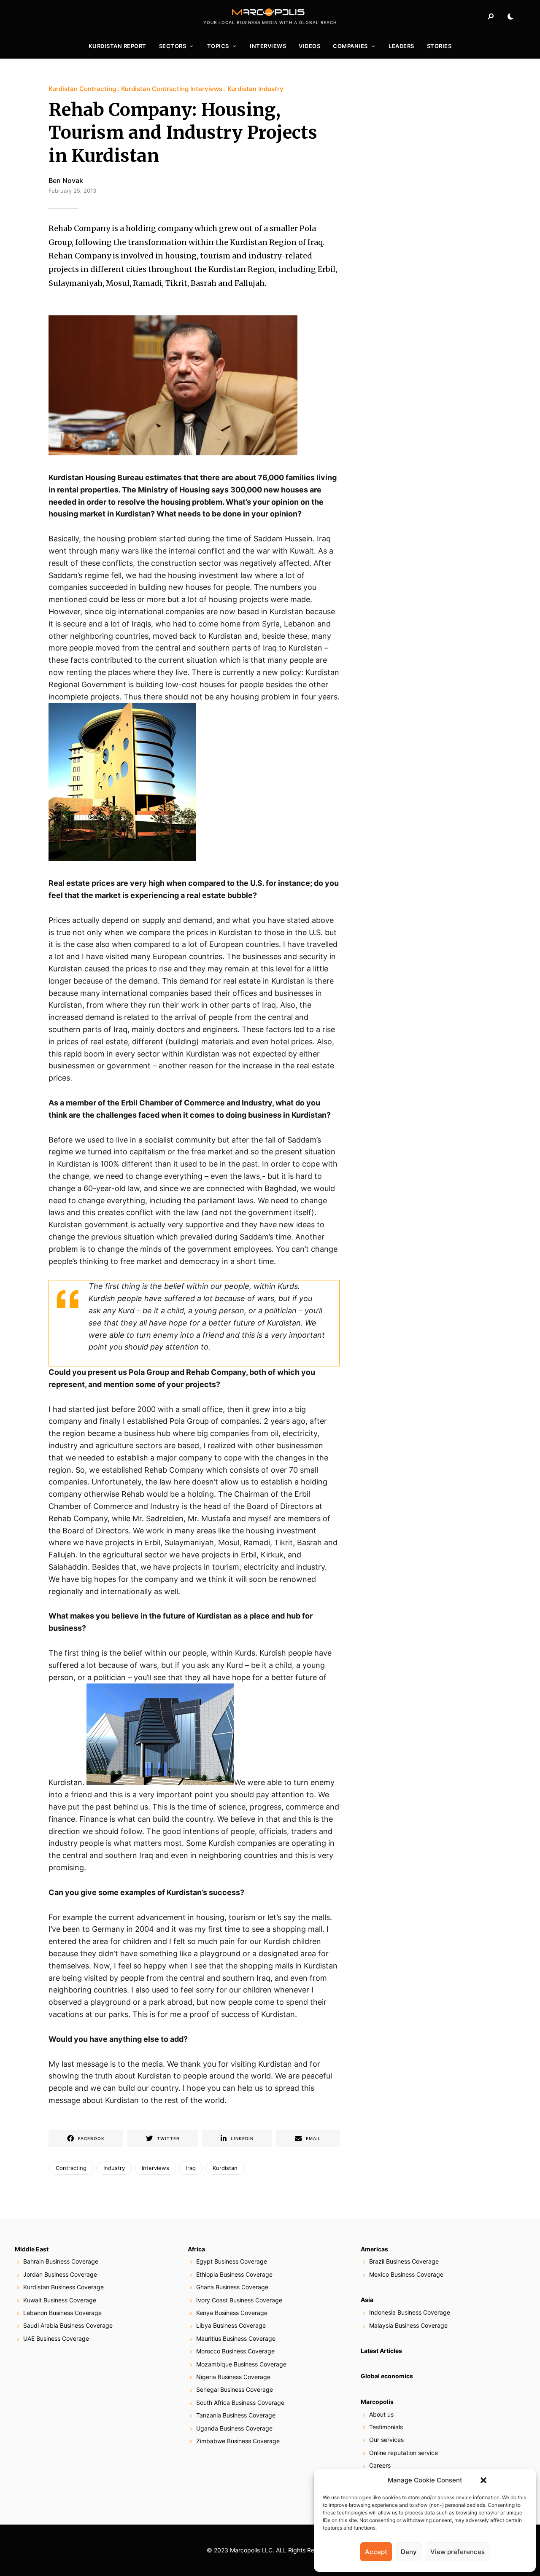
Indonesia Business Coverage (410, 2312)
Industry (114, 2168)
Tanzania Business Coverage (236, 2415)
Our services (386, 2440)
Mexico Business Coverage (406, 2274)
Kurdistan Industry (255, 89)
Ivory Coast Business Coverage (239, 2300)
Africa (196, 2249)
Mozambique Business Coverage (241, 2364)
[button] (483, 2480)
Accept (376, 2552)
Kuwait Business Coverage (60, 2300)
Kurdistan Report (117, 46)
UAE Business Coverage (56, 2338)
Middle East (32, 2249)
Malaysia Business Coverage (408, 2325)
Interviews (268, 46)
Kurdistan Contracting (82, 89)
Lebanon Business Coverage (62, 2313)
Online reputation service (404, 2453)
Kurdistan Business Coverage (63, 2287)
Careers (380, 2465)
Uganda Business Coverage (234, 2428)
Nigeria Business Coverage (233, 2377)
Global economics (387, 2376)
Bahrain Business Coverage (61, 2261)
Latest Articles (381, 2351)
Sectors (173, 46)
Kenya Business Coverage (232, 2313)
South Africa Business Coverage (240, 2403)
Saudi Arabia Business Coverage (68, 2325)
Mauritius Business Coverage (236, 2338)
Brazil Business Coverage (404, 2261)
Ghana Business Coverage (232, 2287)
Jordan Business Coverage (60, 2274)
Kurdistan (225, 2168)
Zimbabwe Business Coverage (238, 2441)
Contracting (71, 2168)
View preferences (458, 2552)
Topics (218, 46)
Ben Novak (66, 180)
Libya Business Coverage (231, 2325)
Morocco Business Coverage (235, 2351)
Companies (350, 46)
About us (381, 2414)
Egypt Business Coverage (232, 2261)
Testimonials (386, 2427)
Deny (409, 2552)
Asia (367, 2300)
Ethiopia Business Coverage (234, 2274)
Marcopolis (377, 2402)
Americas (374, 2249)
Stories (439, 46)
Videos (309, 46)
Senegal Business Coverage (235, 2389)
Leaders (401, 46)
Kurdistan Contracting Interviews (172, 89)
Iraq (191, 2168)
